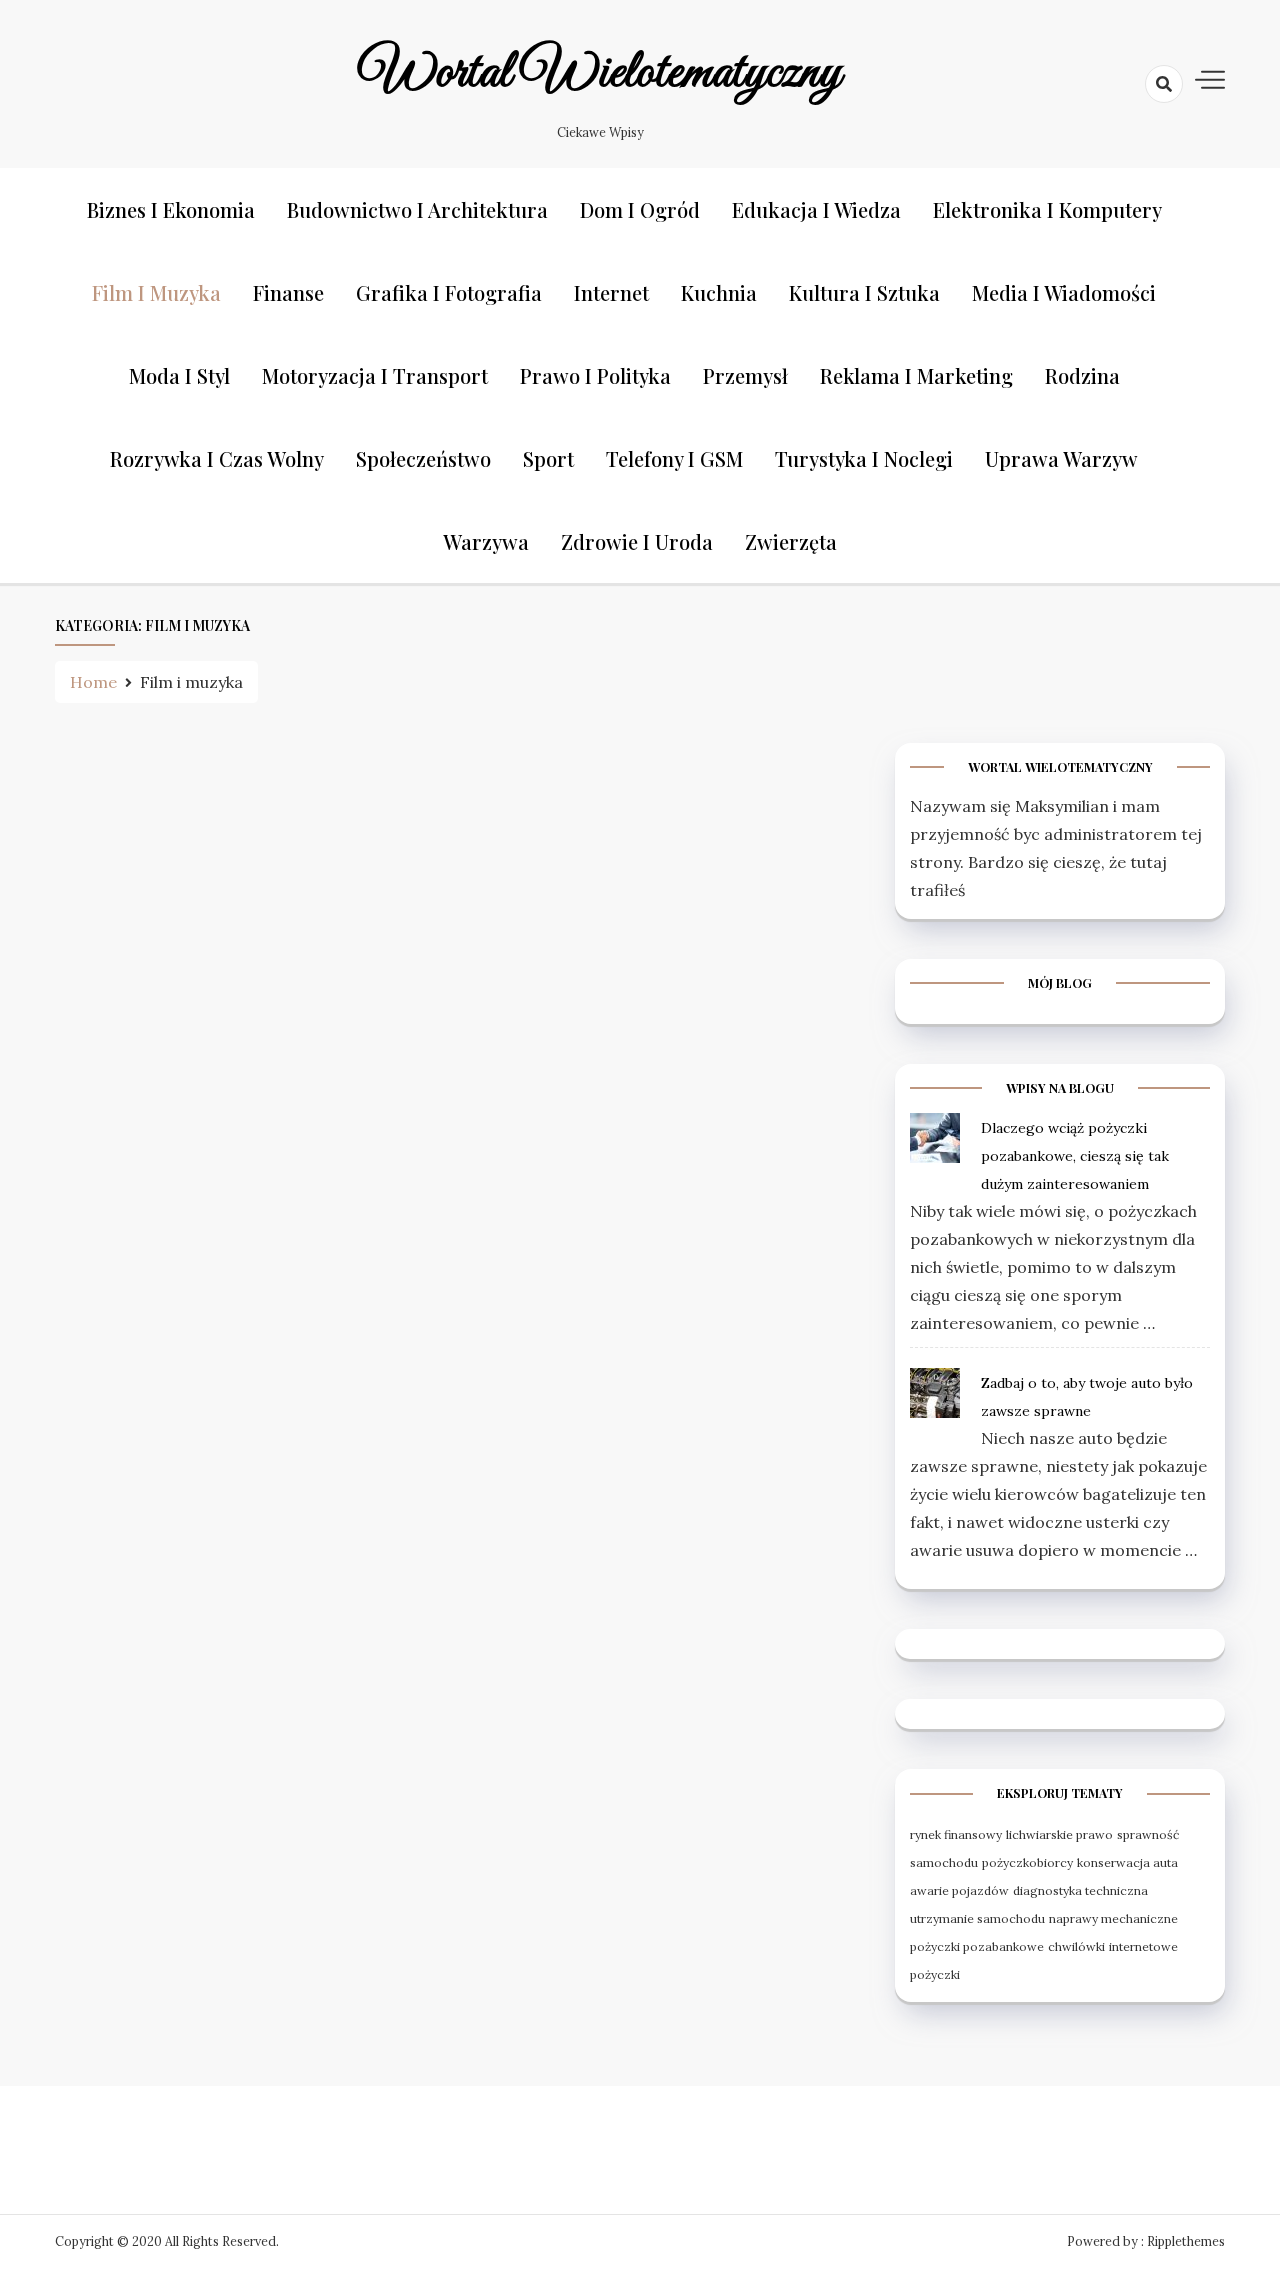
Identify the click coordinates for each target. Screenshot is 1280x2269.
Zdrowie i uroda (637, 541)
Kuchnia (719, 292)
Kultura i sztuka (864, 292)
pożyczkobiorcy (1027, 1862)
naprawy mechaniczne (1113, 1918)
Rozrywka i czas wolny (217, 458)
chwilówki (1076, 1946)
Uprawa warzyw (1061, 458)
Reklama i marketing (916, 375)
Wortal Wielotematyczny (600, 73)
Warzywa (486, 541)
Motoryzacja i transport (375, 375)
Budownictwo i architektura (417, 209)
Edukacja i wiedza (816, 209)
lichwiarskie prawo (1059, 1834)
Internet (611, 292)
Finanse (288, 292)
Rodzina (1082, 375)
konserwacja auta (1127, 1862)
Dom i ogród (640, 209)
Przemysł (745, 375)
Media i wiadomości (1064, 292)
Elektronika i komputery (1047, 209)
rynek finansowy (956, 1834)
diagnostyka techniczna (1080, 1890)
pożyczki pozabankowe (977, 1946)
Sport (548, 458)
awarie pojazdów (959, 1890)
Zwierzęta (791, 541)
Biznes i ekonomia (171, 209)
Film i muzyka (156, 292)
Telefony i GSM (674, 458)
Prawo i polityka (595, 375)
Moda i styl (179, 375)
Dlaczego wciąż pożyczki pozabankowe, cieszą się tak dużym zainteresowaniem (1075, 1156)
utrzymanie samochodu (977, 1918)
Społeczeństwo (423, 458)
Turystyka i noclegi (864, 458)
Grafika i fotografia (449, 292)
